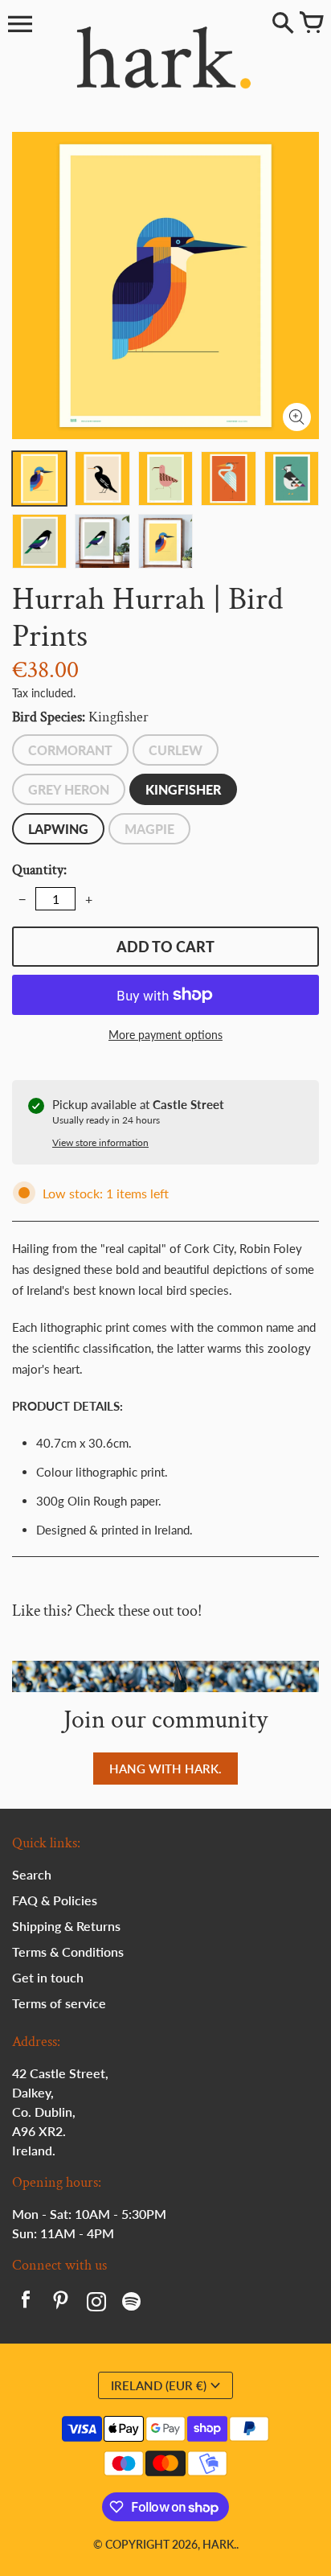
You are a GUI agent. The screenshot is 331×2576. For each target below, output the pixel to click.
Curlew (176, 750)
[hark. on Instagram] (96, 2303)
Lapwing (58, 829)
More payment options (165, 1035)
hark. (219, 2544)
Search (32, 1874)
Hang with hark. (165, 1769)
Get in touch (48, 1977)
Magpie (149, 829)
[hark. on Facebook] (26, 2303)
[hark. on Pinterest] (61, 2303)
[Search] (283, 24)
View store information (100, 1142)
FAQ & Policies (55, 1900)
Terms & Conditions (68, 1952)
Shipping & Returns (66, 1926)
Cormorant (70, 750)
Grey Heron (69, 789)
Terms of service (59, 2003)
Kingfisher (183, 789)
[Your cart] (311, 24)
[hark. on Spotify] (132, 2303)
